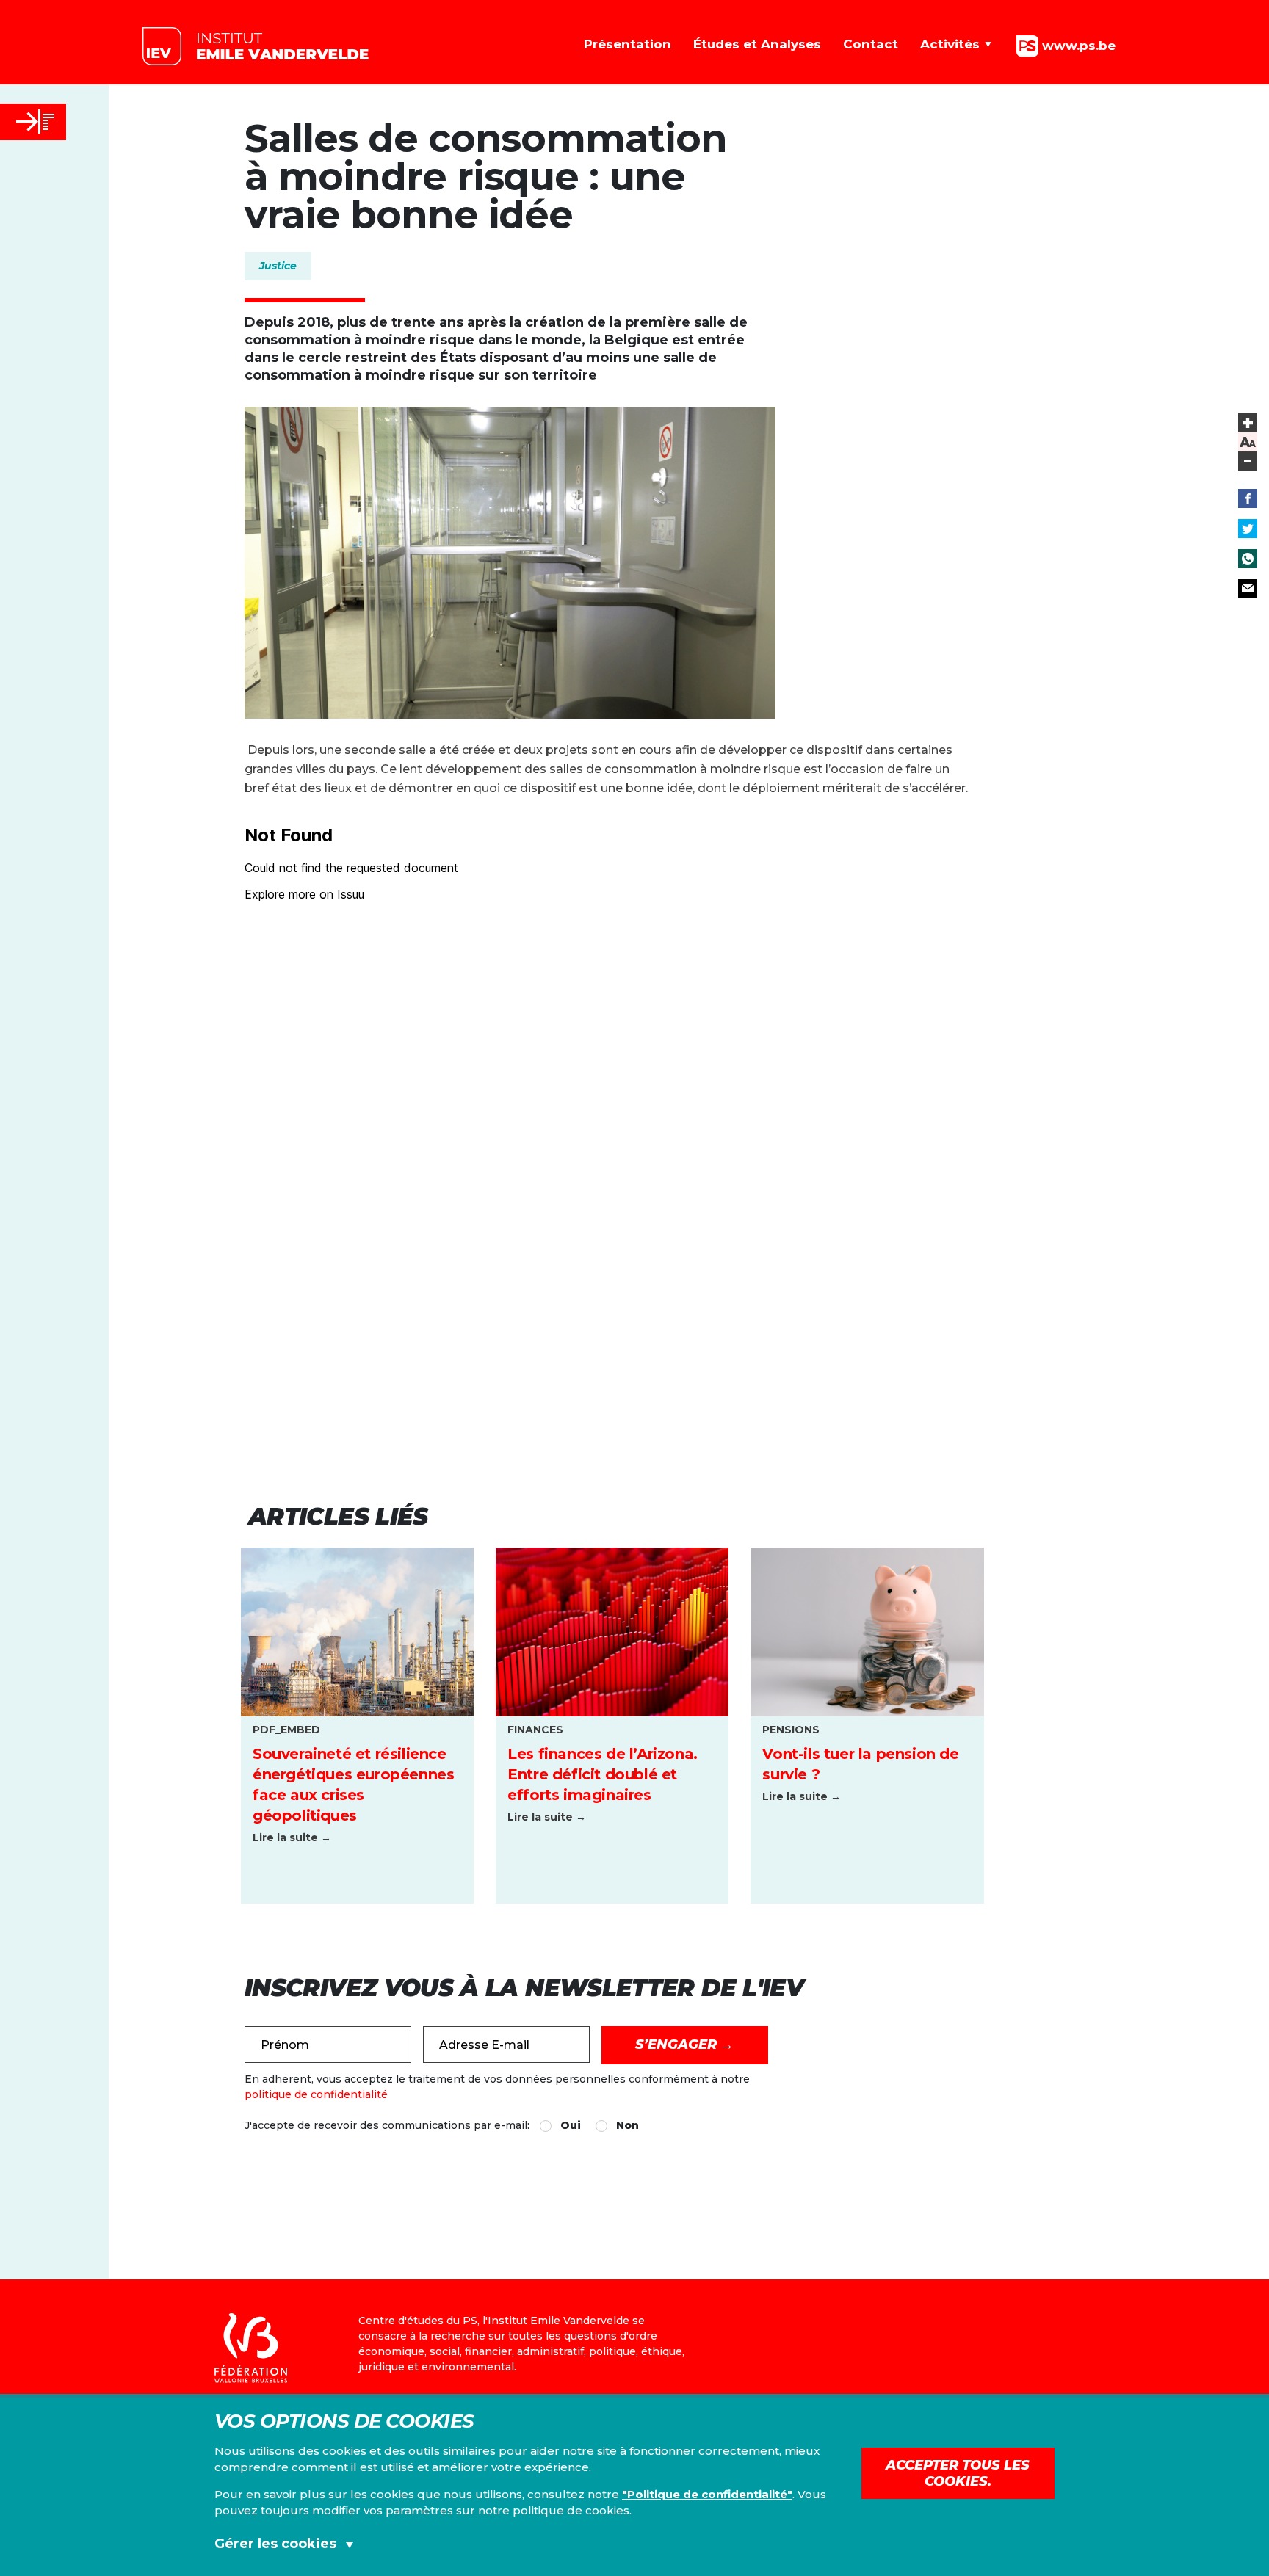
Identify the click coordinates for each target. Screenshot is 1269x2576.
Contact (871, 44)
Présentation (628, 44)
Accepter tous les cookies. (958, 2473)
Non (628, 2125)
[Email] (1248, 589)
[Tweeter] (1248, 529)
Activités (950, 44)
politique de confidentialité (316, 2094)
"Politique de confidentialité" (707, 2494)
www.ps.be (1077, 45)
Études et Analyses (757, 44)
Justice (278, 266)
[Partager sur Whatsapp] (1248, 559)
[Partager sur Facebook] (1248, 498)
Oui (571, 2125)
